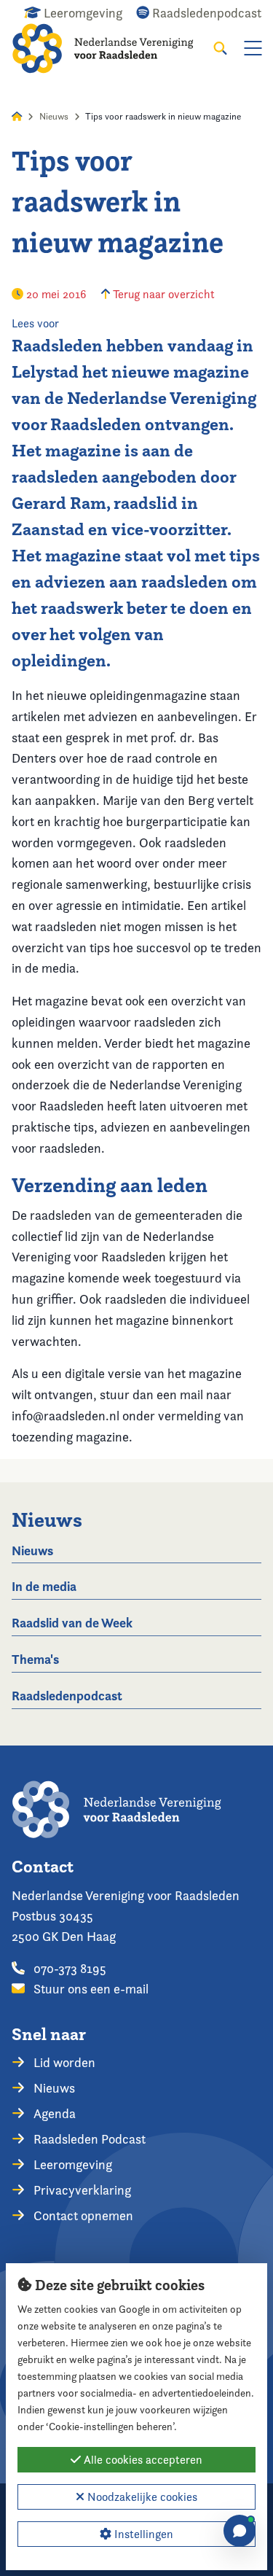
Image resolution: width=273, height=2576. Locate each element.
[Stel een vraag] (240, 2531)
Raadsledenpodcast (67, 1696)
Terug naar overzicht (162, 294)
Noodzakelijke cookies (141, 2497)
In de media (44, 1586)
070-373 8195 (68, 1968)
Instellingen (142, 2534)
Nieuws (54, 116)
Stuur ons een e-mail (90, 1989)
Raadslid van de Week (72, 1623)
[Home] (112, 48)
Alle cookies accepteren (142, 2460)
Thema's (35, 1659)
